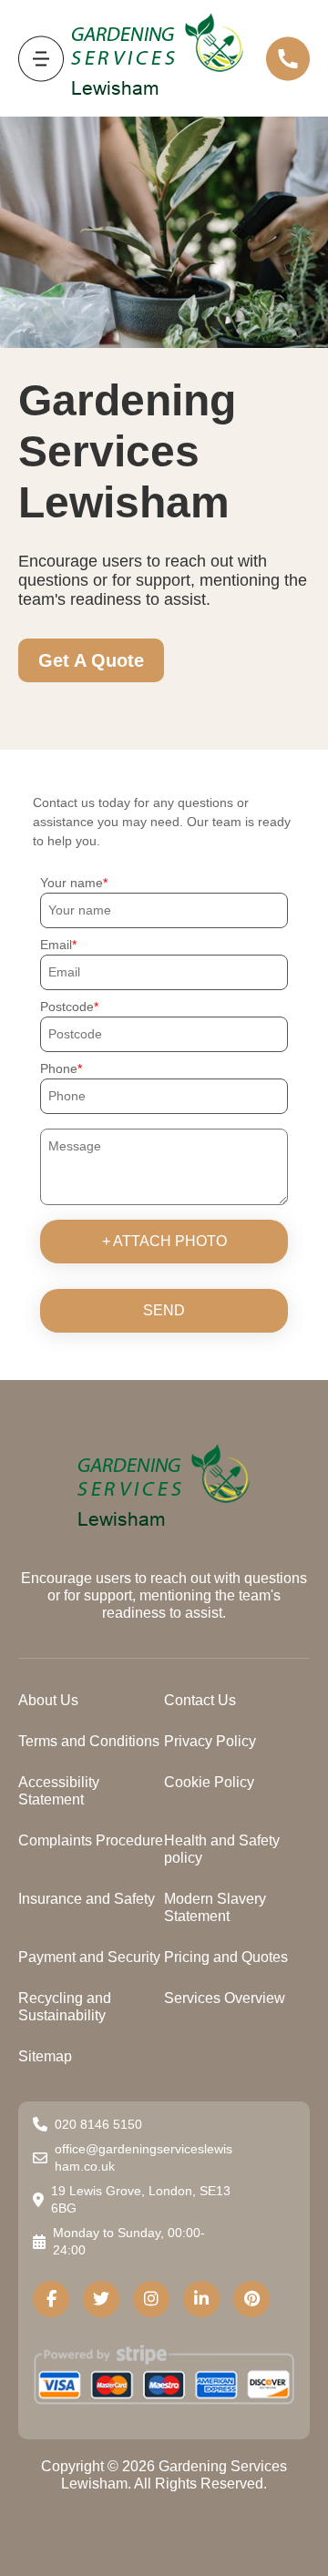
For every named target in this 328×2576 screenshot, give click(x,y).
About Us (48, 1700)
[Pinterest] (251, 2299)
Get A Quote (91, 660)
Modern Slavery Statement (215, 1907)
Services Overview (225, 1998)
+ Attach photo (164, 1241)
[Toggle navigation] (41, 59)
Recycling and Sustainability (65, 2007)
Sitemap (45, 2056)
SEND (164, 1310)
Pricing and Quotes (226, 1957)
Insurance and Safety (87, 1899)
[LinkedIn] (201, 2299)
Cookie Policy (209, 1782)
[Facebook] (51, 2299)
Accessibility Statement (59, 1791)
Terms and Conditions (89, 1741)
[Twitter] (101, 2299)
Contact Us (200, 1700)
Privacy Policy (210, 1741)
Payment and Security (89, 1957)
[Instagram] (151, 2299)
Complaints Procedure (91, 1840)
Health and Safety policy (222, 1849)
